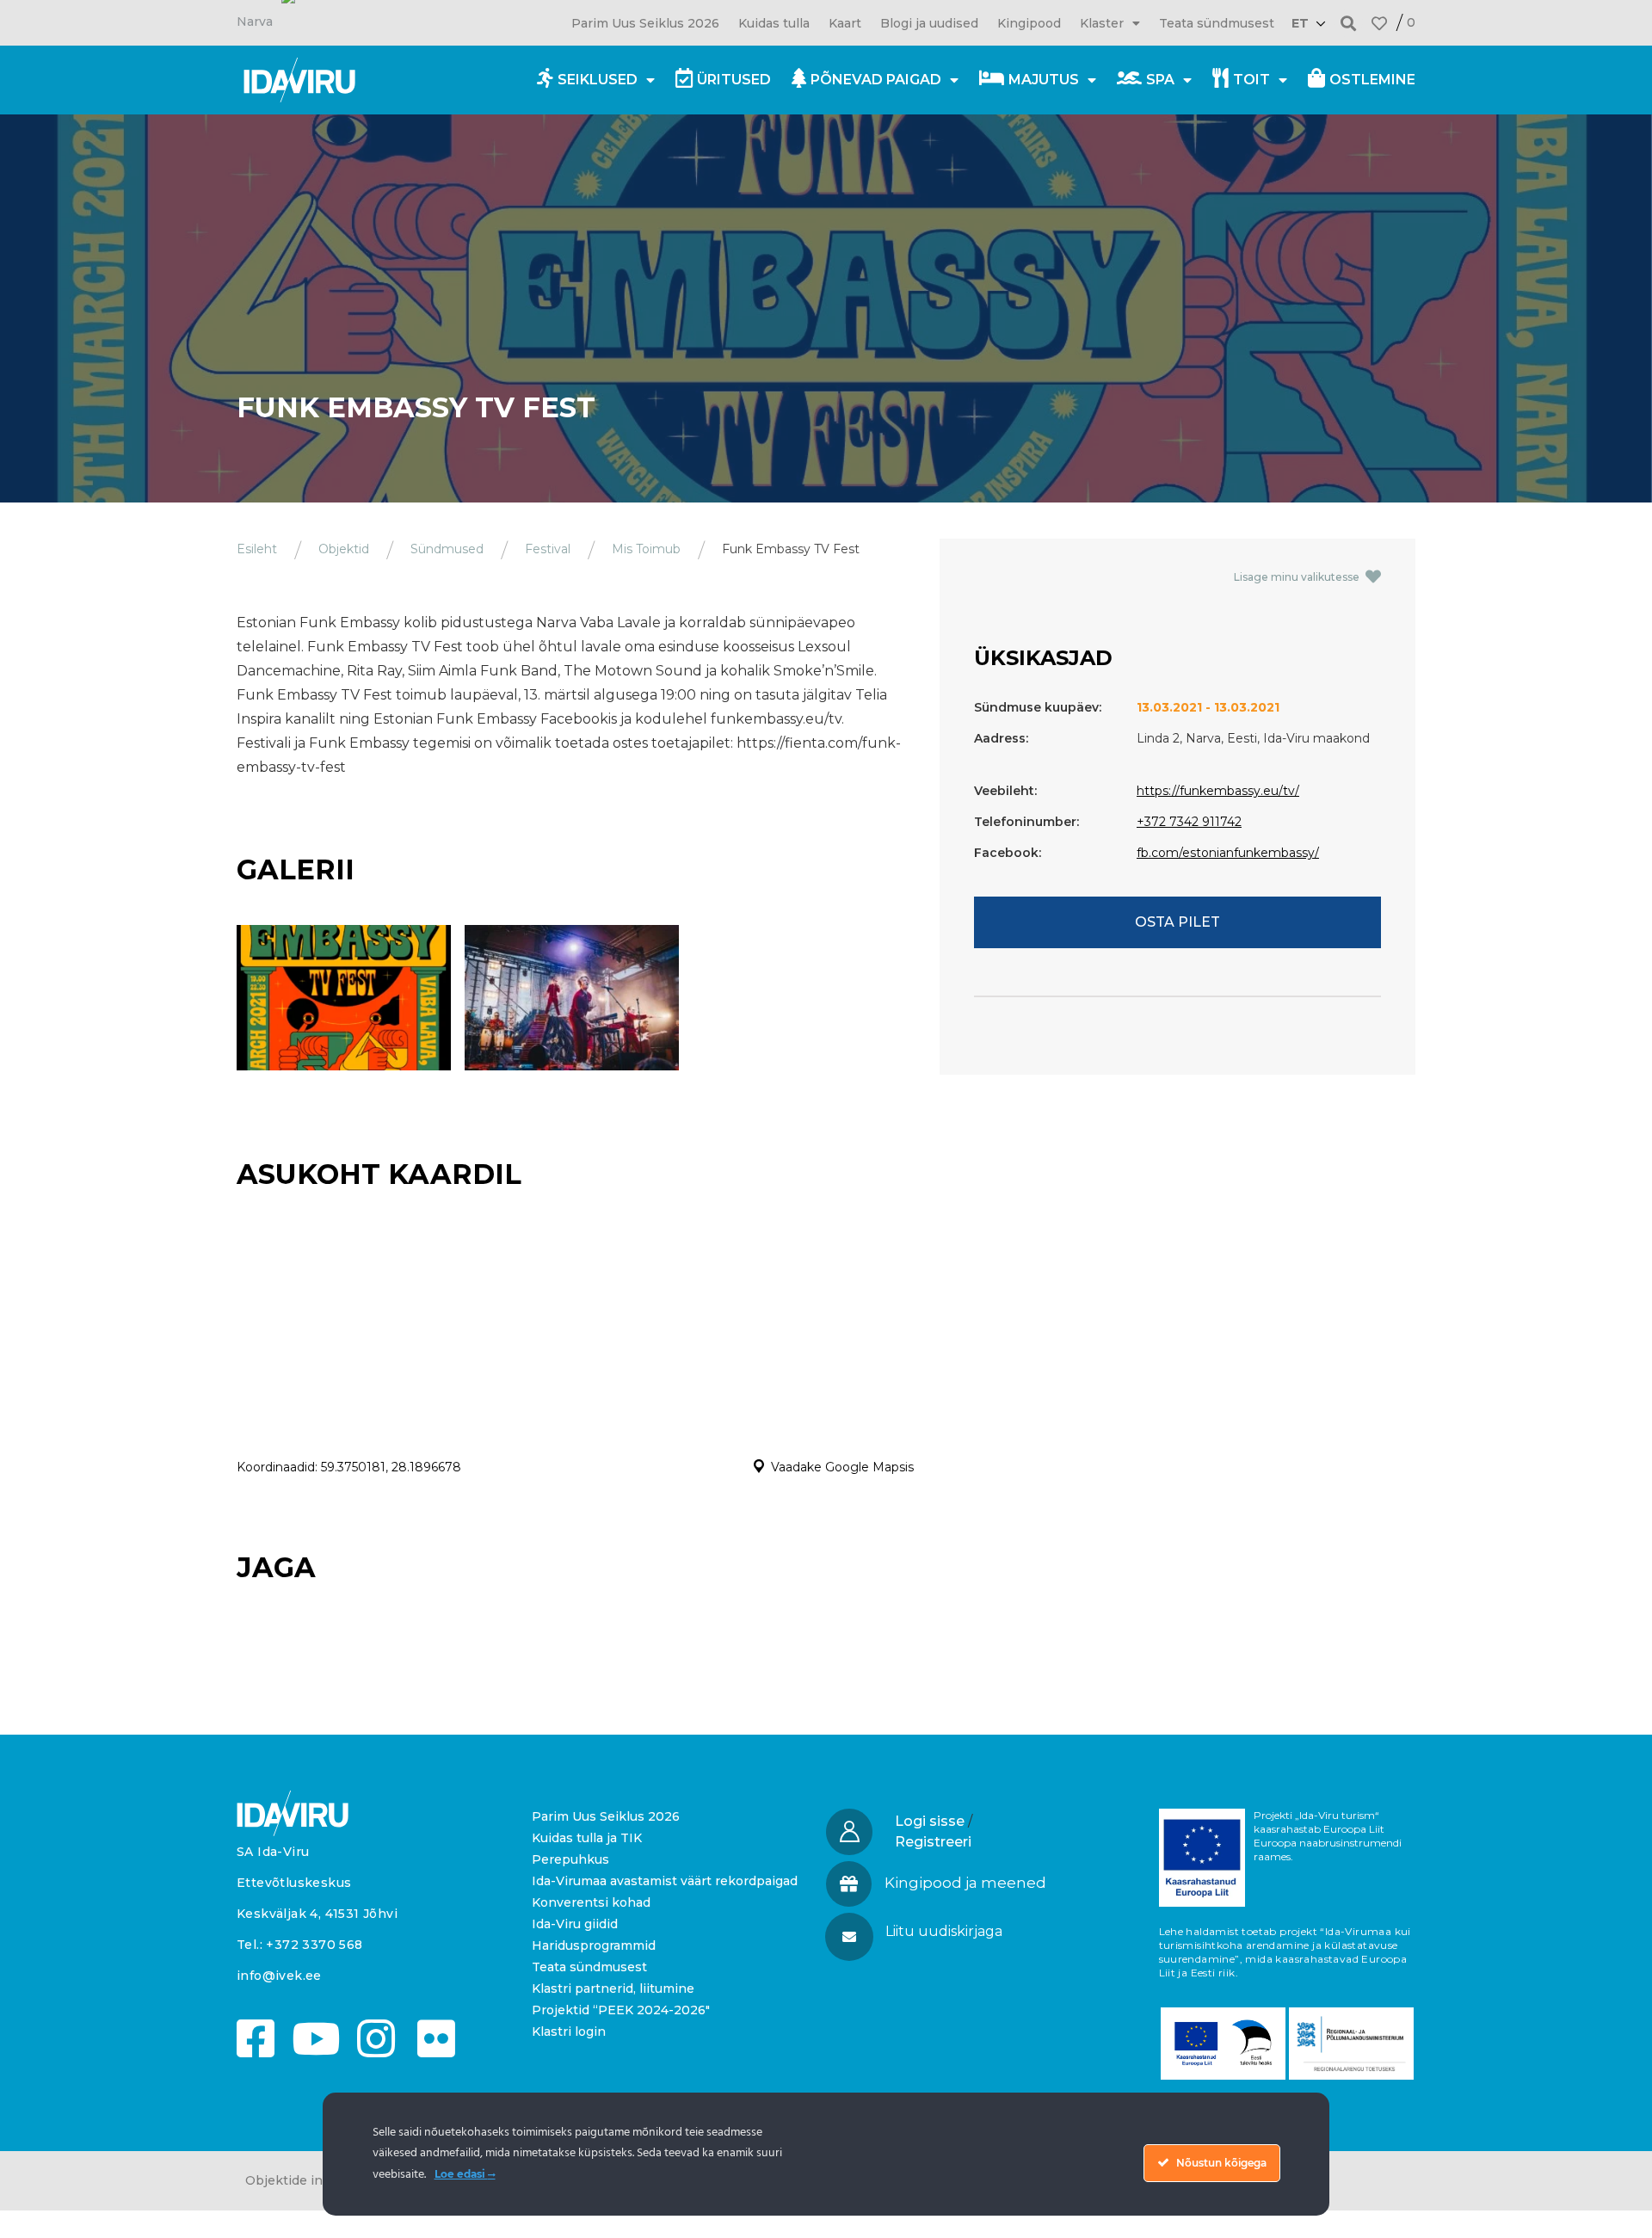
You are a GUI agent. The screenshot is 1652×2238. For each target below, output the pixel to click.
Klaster (1102, 23)
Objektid (344, 549)
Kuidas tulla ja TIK (587, 1838)
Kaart (845, 23)
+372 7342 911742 (1189, 822)
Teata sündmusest (1217, 23)
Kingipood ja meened (965, 1883)
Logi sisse (930, 1821)
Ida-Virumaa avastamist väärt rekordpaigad (665, 1881)
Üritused (734, 80)
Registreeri (933, 1842)
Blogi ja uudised (929, 23)
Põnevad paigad (876, 80)
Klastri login (569, 2031)
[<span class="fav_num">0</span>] (1379, 23)
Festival (548, 549)
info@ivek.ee (279, 1976)
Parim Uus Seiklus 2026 (645, 23)
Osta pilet (1177, 922)
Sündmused (447, 549)
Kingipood (1029, 23)
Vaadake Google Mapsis (842, 1467)
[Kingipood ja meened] (849, 1884)
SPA (1160, 80)
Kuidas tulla (774, 23)
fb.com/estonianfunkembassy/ (1228, 853)
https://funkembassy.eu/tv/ (1218, 791)
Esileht (257, 549)
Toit (1251, 80)
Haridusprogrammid (594, 1945)
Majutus (1044, 80)
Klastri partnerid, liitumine (613, 1988)
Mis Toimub (646, 549)
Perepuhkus (570, 1859)
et (1300, 23)
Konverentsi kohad (591, 1902)
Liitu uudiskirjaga (944, 1931)
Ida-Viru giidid (575, 1924)
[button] (1349, 23)
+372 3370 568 (314, 1945)
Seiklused (598, 80)
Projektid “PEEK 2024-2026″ (621, 2010)
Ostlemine (1372, 80)
